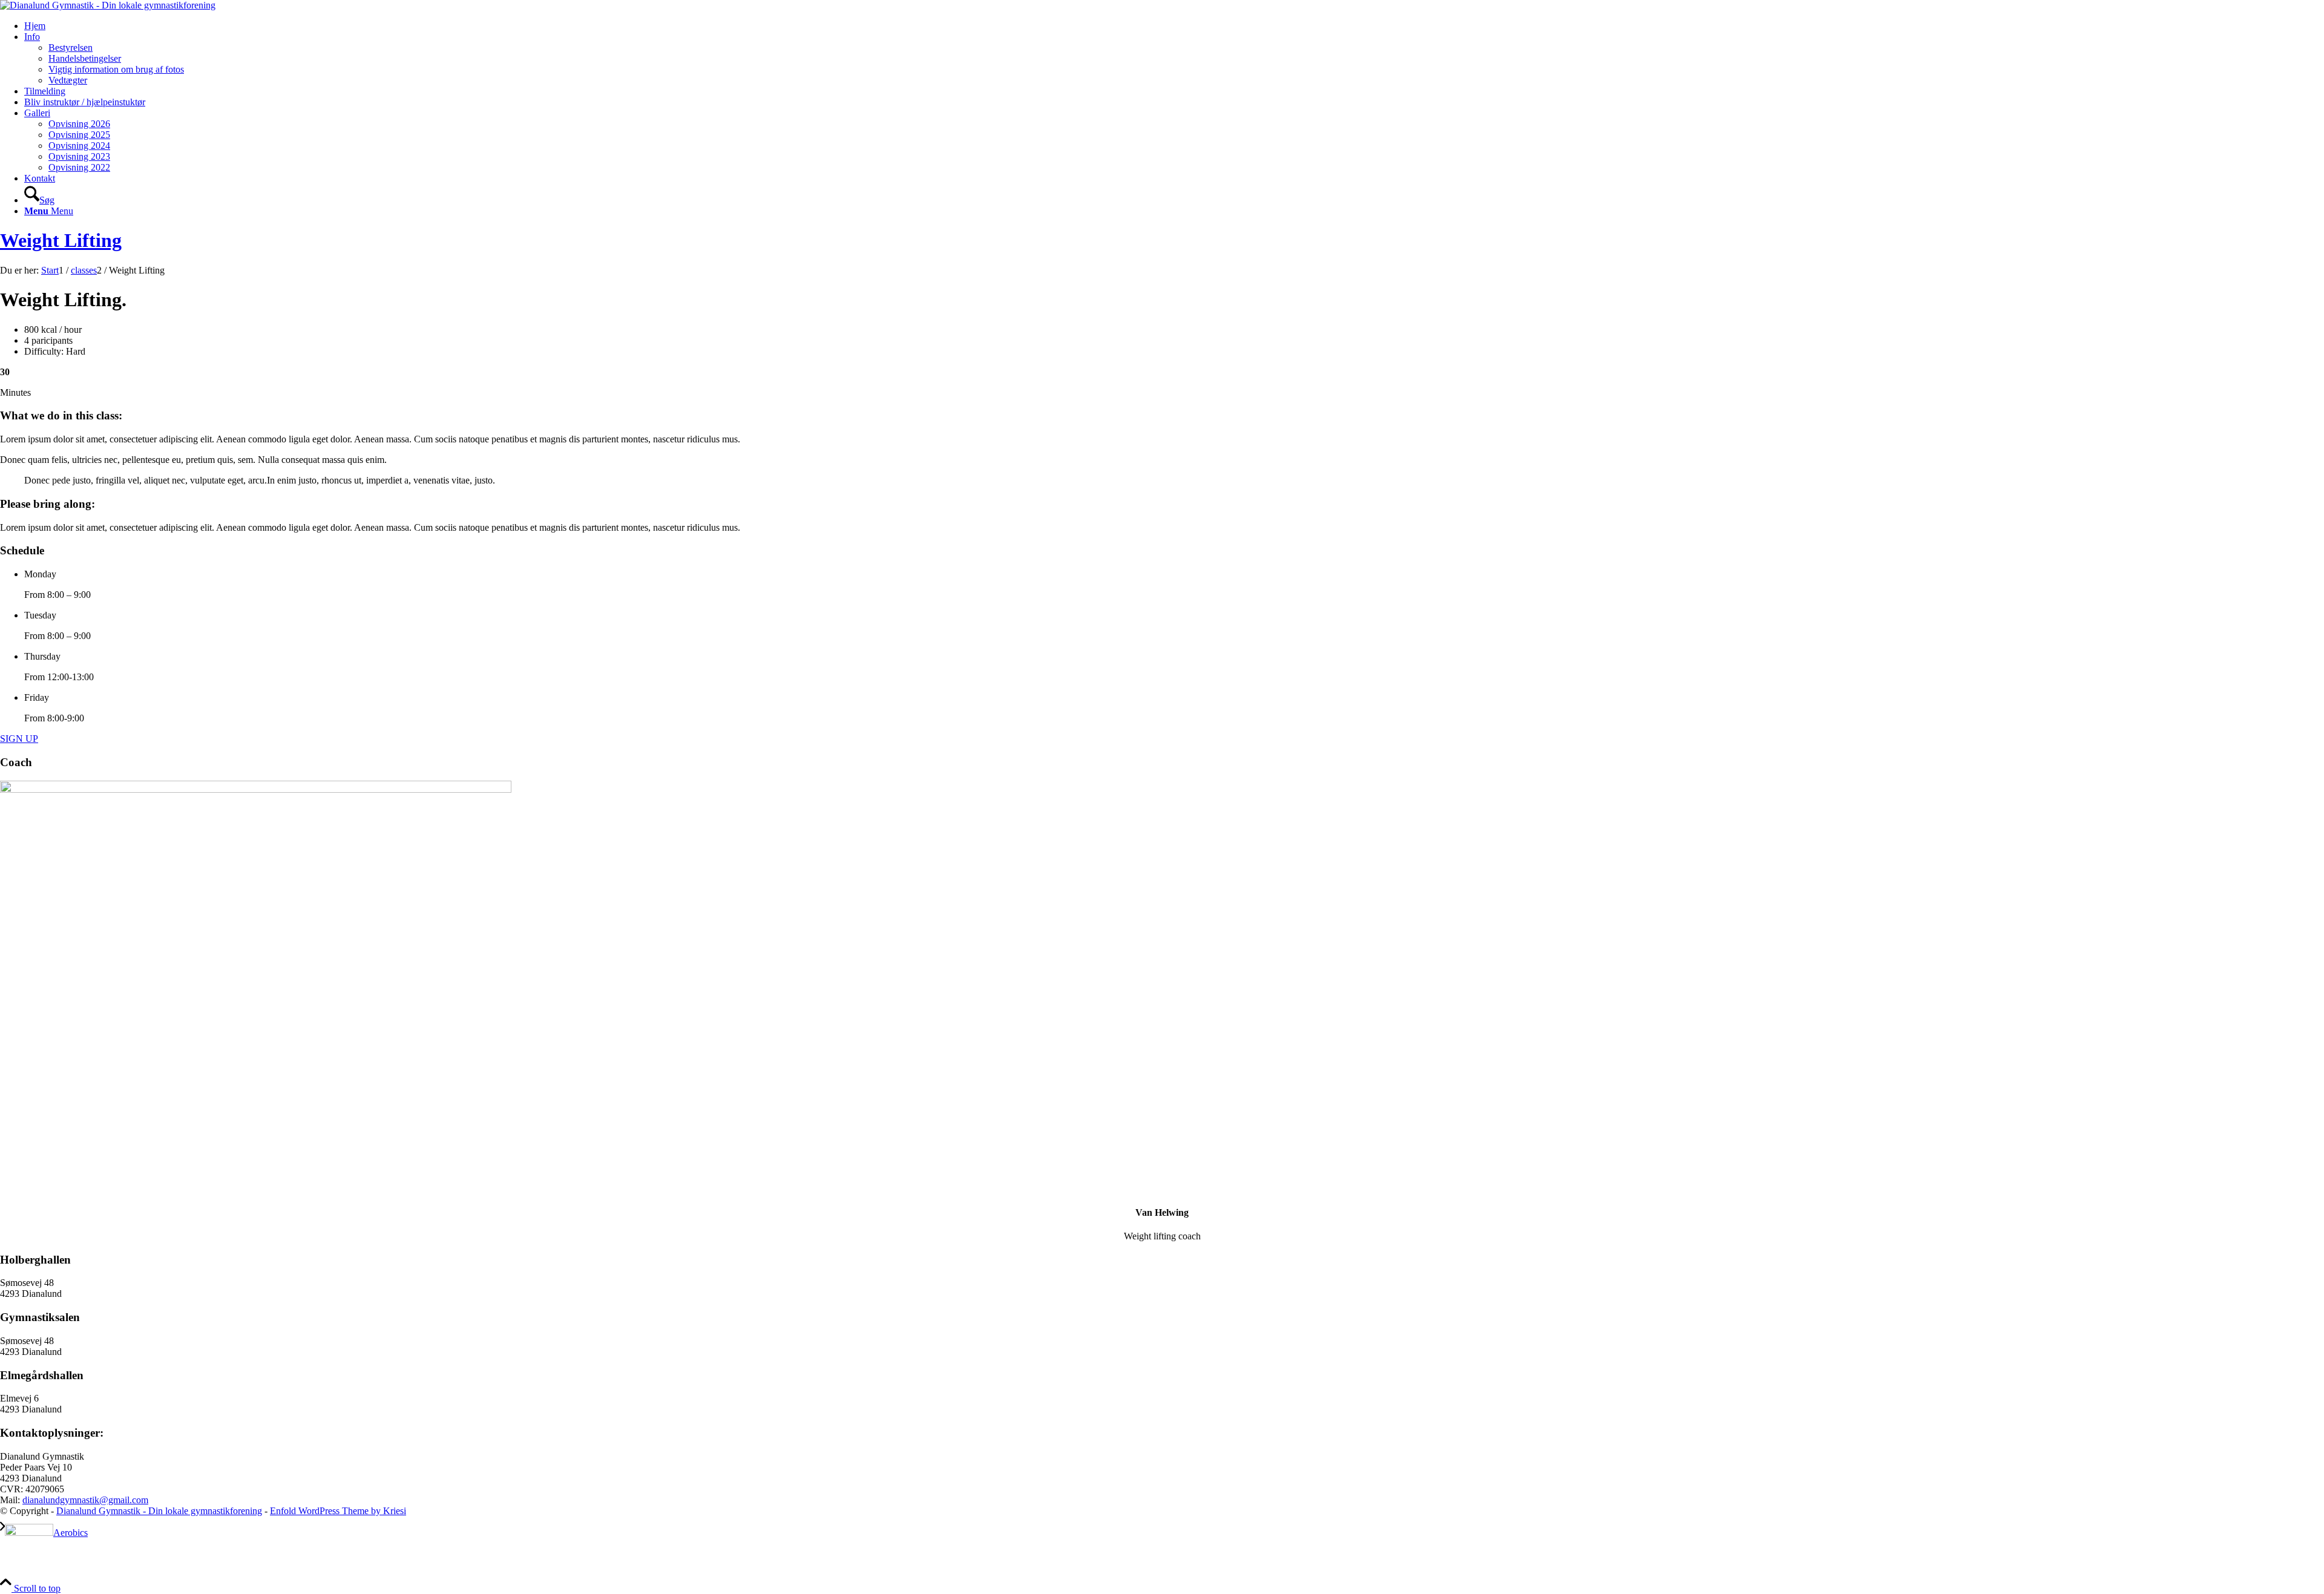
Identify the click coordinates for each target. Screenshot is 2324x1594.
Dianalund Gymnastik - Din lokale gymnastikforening (159, 1511)
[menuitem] (1174, 26)
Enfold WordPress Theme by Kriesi (338, 1511)
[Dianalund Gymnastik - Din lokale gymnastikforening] (108, 5)
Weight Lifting (61, 240)
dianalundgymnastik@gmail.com (85, 1500)
